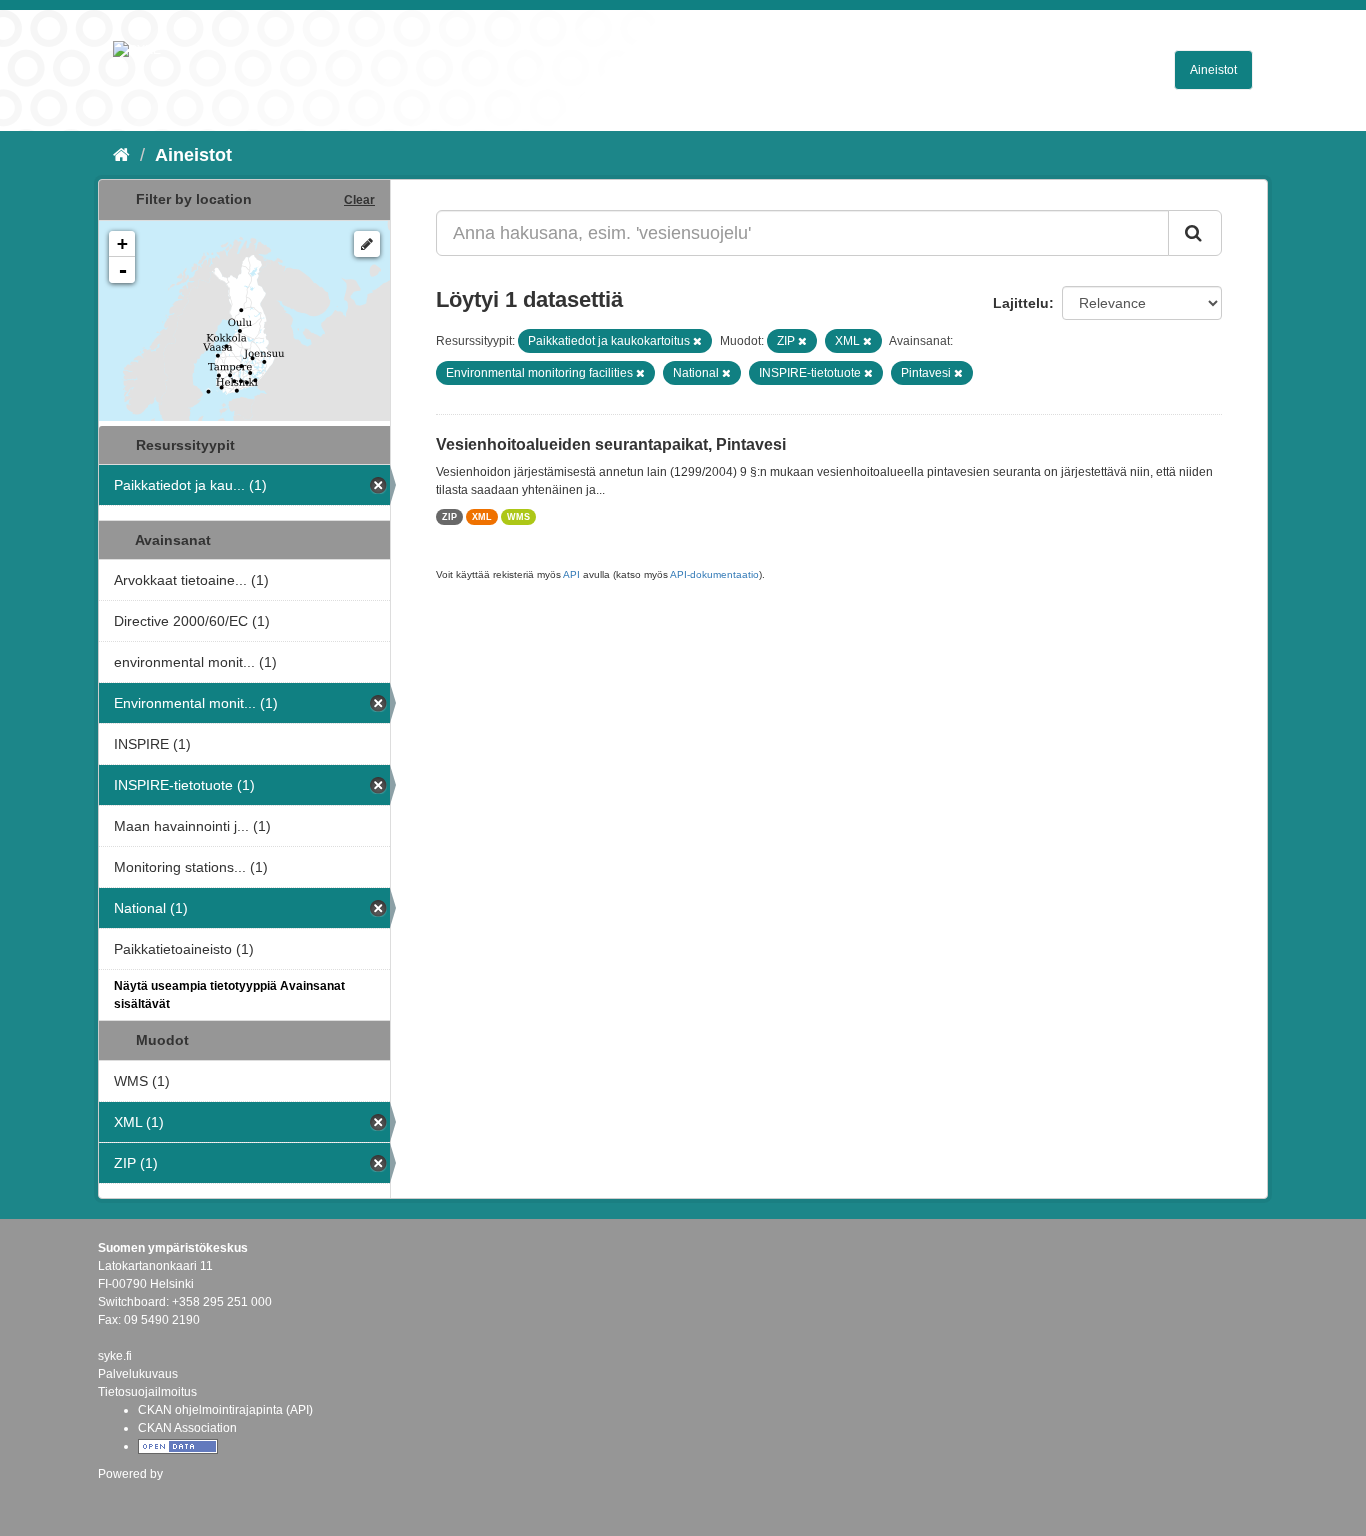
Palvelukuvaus (138, 1374)
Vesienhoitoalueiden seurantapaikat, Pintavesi (611, 444)
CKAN (132, 1495)
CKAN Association (187, 1428)
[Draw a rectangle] (367, 244)
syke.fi (115, 1356)
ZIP (449, 517)
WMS (518, 517)
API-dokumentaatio (714, 574)
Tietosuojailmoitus (147, 1392)
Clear (359, 200)
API (571, 574)
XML (482, 517)
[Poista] (697, 341)
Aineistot (1213, 70)
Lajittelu (1021, 303)
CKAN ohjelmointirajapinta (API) (225, 1410)
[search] (1195, 233)
